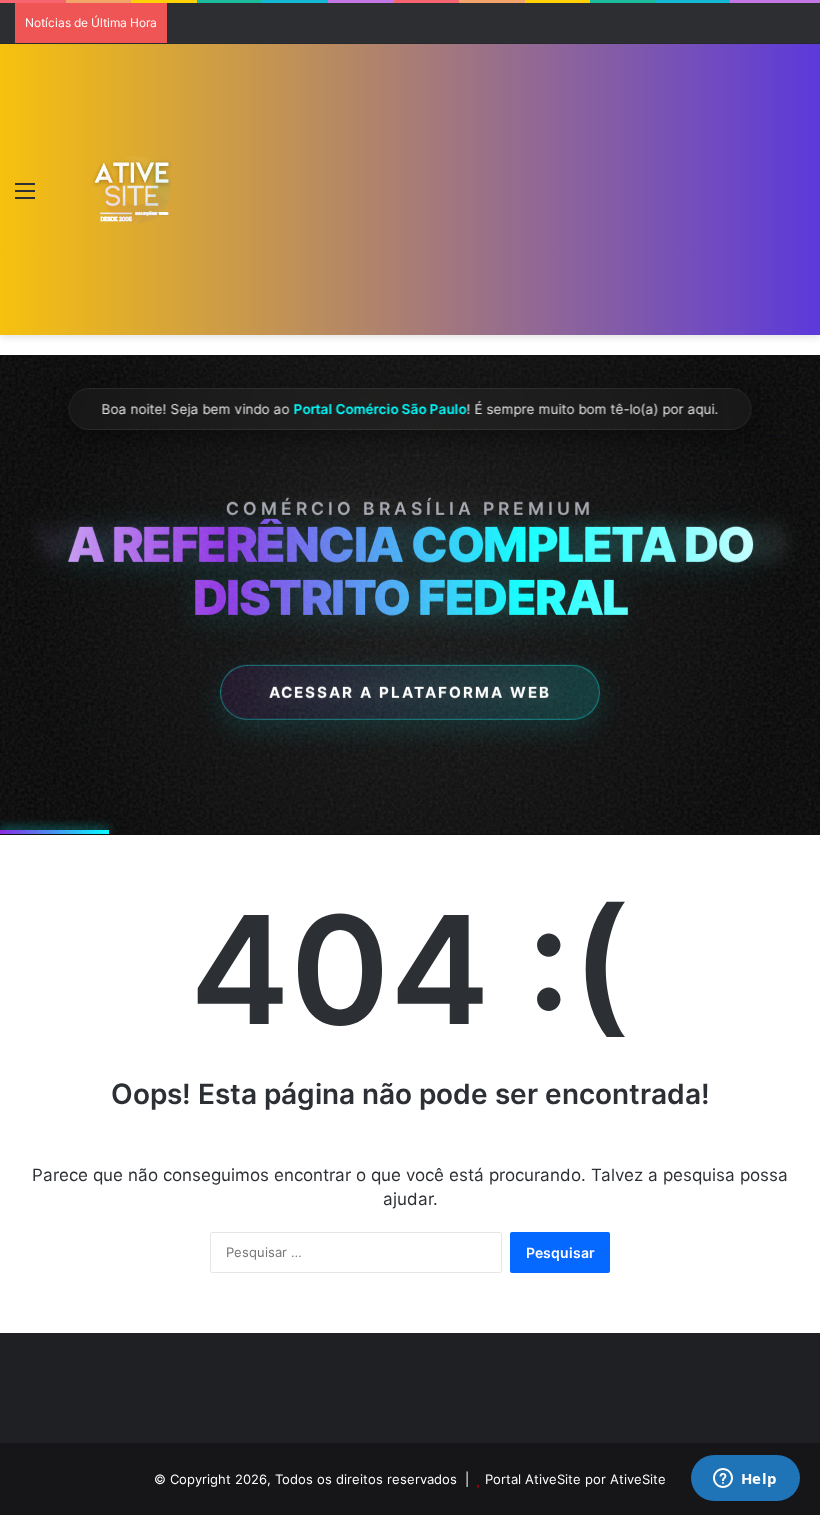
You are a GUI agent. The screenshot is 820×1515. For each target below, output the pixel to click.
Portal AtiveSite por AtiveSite (575, 1479)
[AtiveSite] (132, 189)
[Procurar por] (795, 197)
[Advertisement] (474, 194)
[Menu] (25, 197)
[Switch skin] (60, 197)
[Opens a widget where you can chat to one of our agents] (745, 1480)
